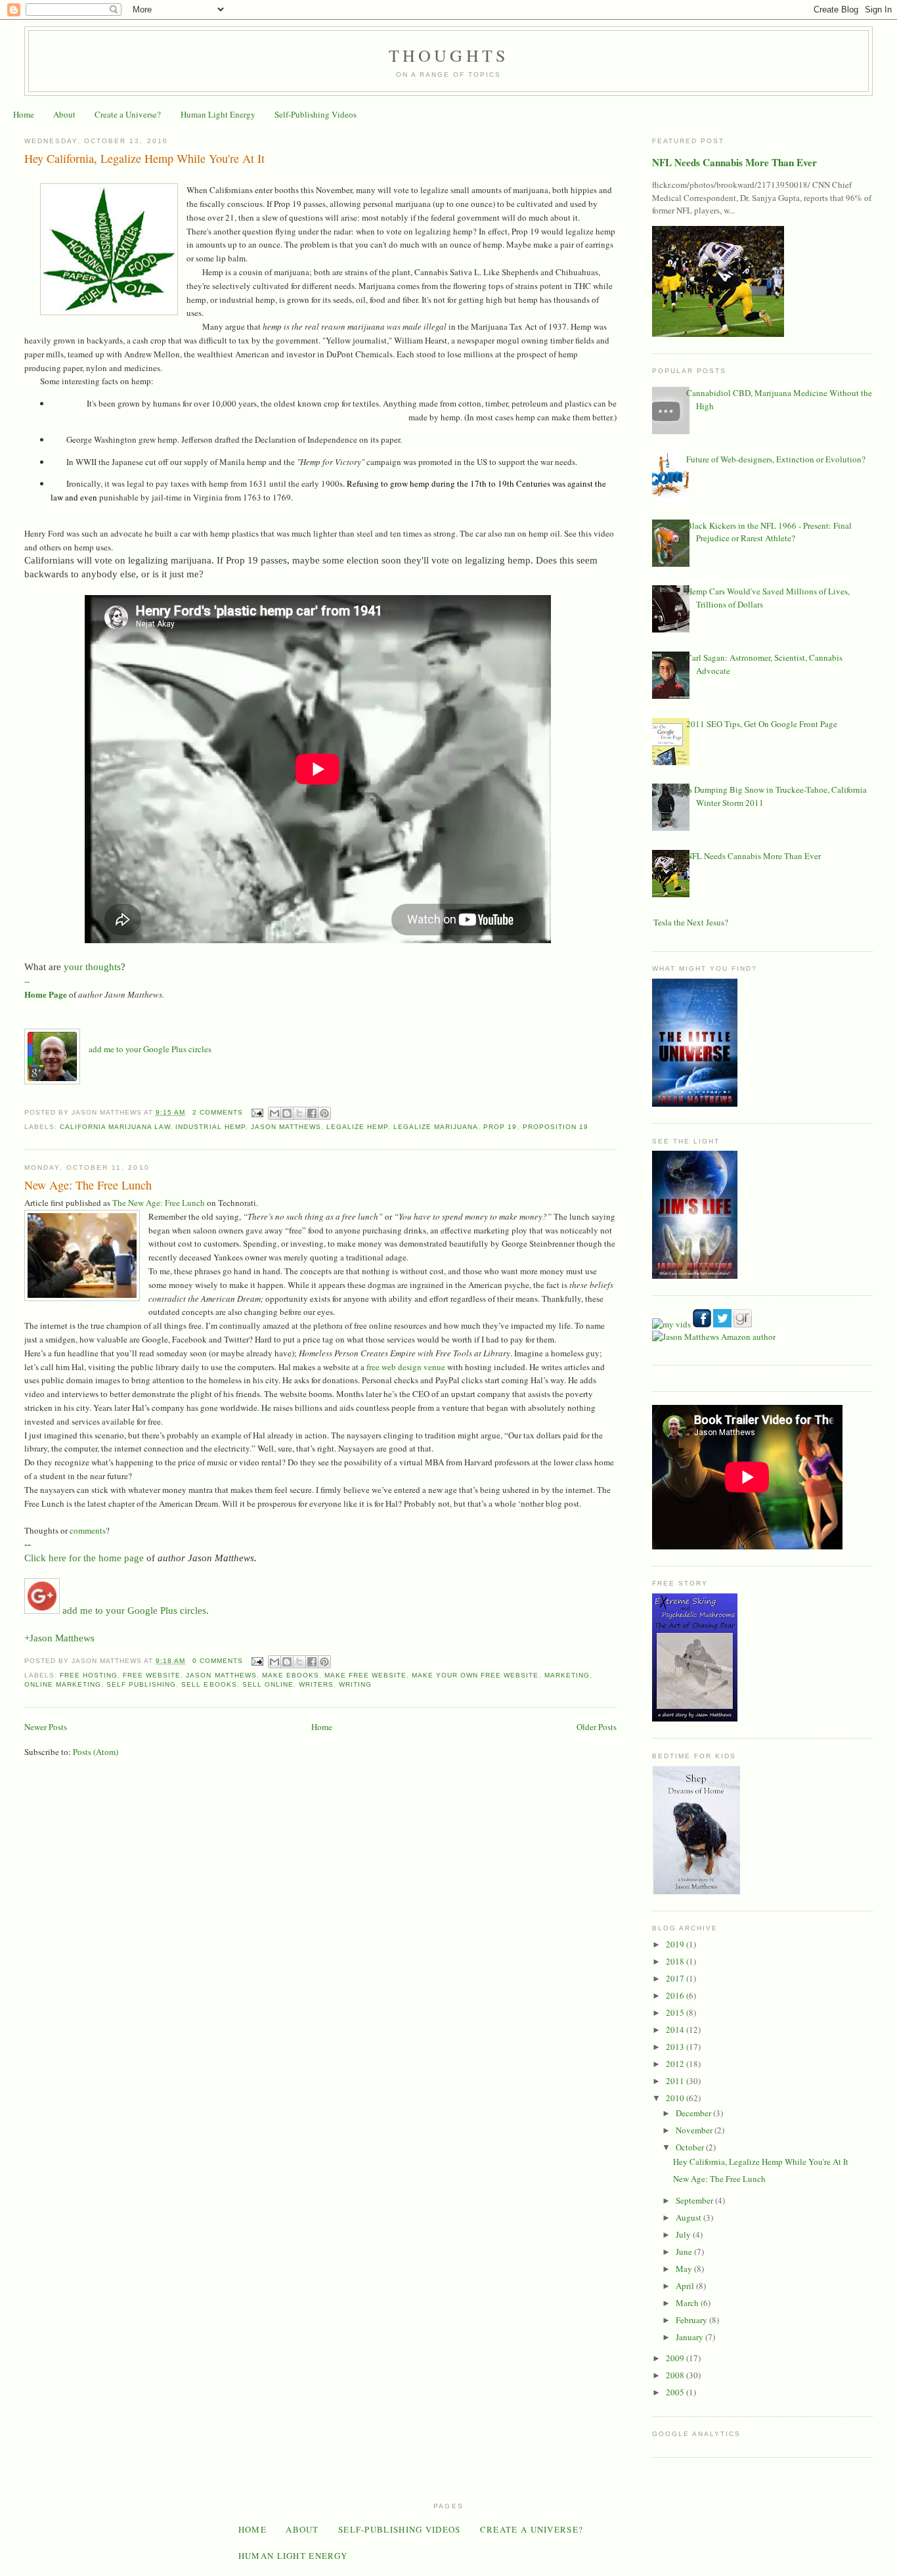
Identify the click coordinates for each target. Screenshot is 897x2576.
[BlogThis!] (287, 1113)
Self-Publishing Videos (316, 114)
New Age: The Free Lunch (88, 1185)
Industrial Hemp (210, 1127)
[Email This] (274, 1113)
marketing (567, 1675)
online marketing (63, 1684)
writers (316, 1684)
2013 (676, 2047)
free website (152, 1675)
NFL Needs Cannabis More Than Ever (734, 162)
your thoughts (92, 967)
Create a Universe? (128, 114)
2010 (676, 2098)
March (688, 2303)
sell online (268, 1684)
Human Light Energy (218, 114)
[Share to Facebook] (312, 1113)
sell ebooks (209, 1684)
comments (88, 1530)
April (686, 2286)
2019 (676, 1944)
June (685, 2252)
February (692, 2320)
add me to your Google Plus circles (150, 1049)
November (695, 2130)
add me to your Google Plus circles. (134, 1610)
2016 (676, 1995)
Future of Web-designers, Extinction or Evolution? (776, 459)
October (691, 2147)
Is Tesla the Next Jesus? (687, 922)
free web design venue (406, 1367)
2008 (676, 2375)
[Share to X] (299, 1113)
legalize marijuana (436, 1127)
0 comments (218, 1661)
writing (355, 1684)
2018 (676, 1961)
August (689, 2217)
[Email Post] (257, 1112)
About (64, 114)
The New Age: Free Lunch (159, 1203)
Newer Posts (46, 1727)
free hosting (89, 1675)
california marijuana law (115, 1127)
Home (24, 114)
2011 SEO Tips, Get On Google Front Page (762, 724)
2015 (676, 2012)
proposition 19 (556, 1127)
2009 (676, 2358)
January (690, 2337)
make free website (365, 1675)
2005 (676, 2392)
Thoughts (449, 55)
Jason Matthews (286, 1127)
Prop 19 (500, 1127)
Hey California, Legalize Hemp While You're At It (144, 158)
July (684, 2234)
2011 (676, 2081)
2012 (676, 2064)
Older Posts (597, 1727)
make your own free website (475, 1675)
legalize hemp (357, 1127)
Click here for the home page (84, 1558)
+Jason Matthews (59, 1638)
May (685, 2269)
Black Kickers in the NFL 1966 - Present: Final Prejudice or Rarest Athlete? (769, 532)
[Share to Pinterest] (324, 1113)
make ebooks (291, 1675)
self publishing (141, 1684)
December (694, 2113)
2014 (676, 2030)
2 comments (218, 1112)
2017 (676, 1978)
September (695, 2200)
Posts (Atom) (96, 1752)
